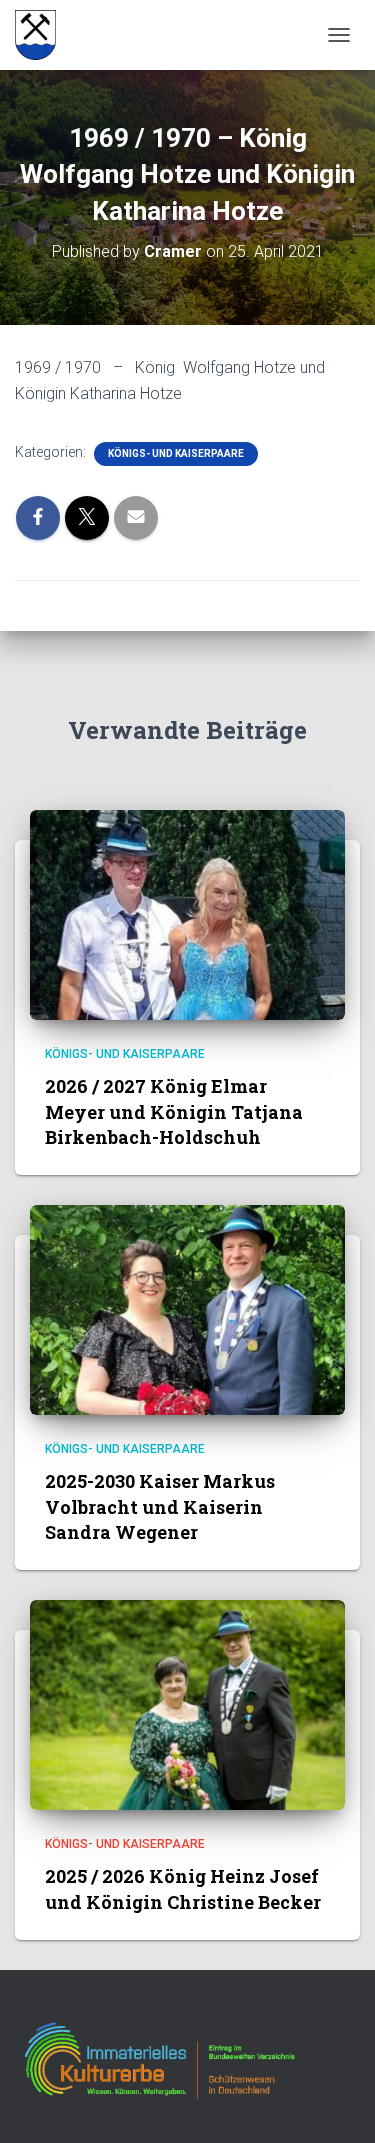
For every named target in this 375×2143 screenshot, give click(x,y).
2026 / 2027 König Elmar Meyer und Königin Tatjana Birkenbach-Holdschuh (174, 1111)
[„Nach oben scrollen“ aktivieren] (335, 2103)
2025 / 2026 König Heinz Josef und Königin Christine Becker (183, 1888)
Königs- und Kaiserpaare (176, 453)
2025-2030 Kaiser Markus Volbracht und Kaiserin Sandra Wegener (160, 1506)
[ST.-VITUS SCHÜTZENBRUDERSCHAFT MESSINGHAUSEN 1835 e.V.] (43, 35)
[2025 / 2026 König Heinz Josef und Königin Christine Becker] (187, 1704)
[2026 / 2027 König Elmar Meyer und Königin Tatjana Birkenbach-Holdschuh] (187, 914)
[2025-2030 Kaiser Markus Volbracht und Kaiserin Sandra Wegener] (187, 1309)
